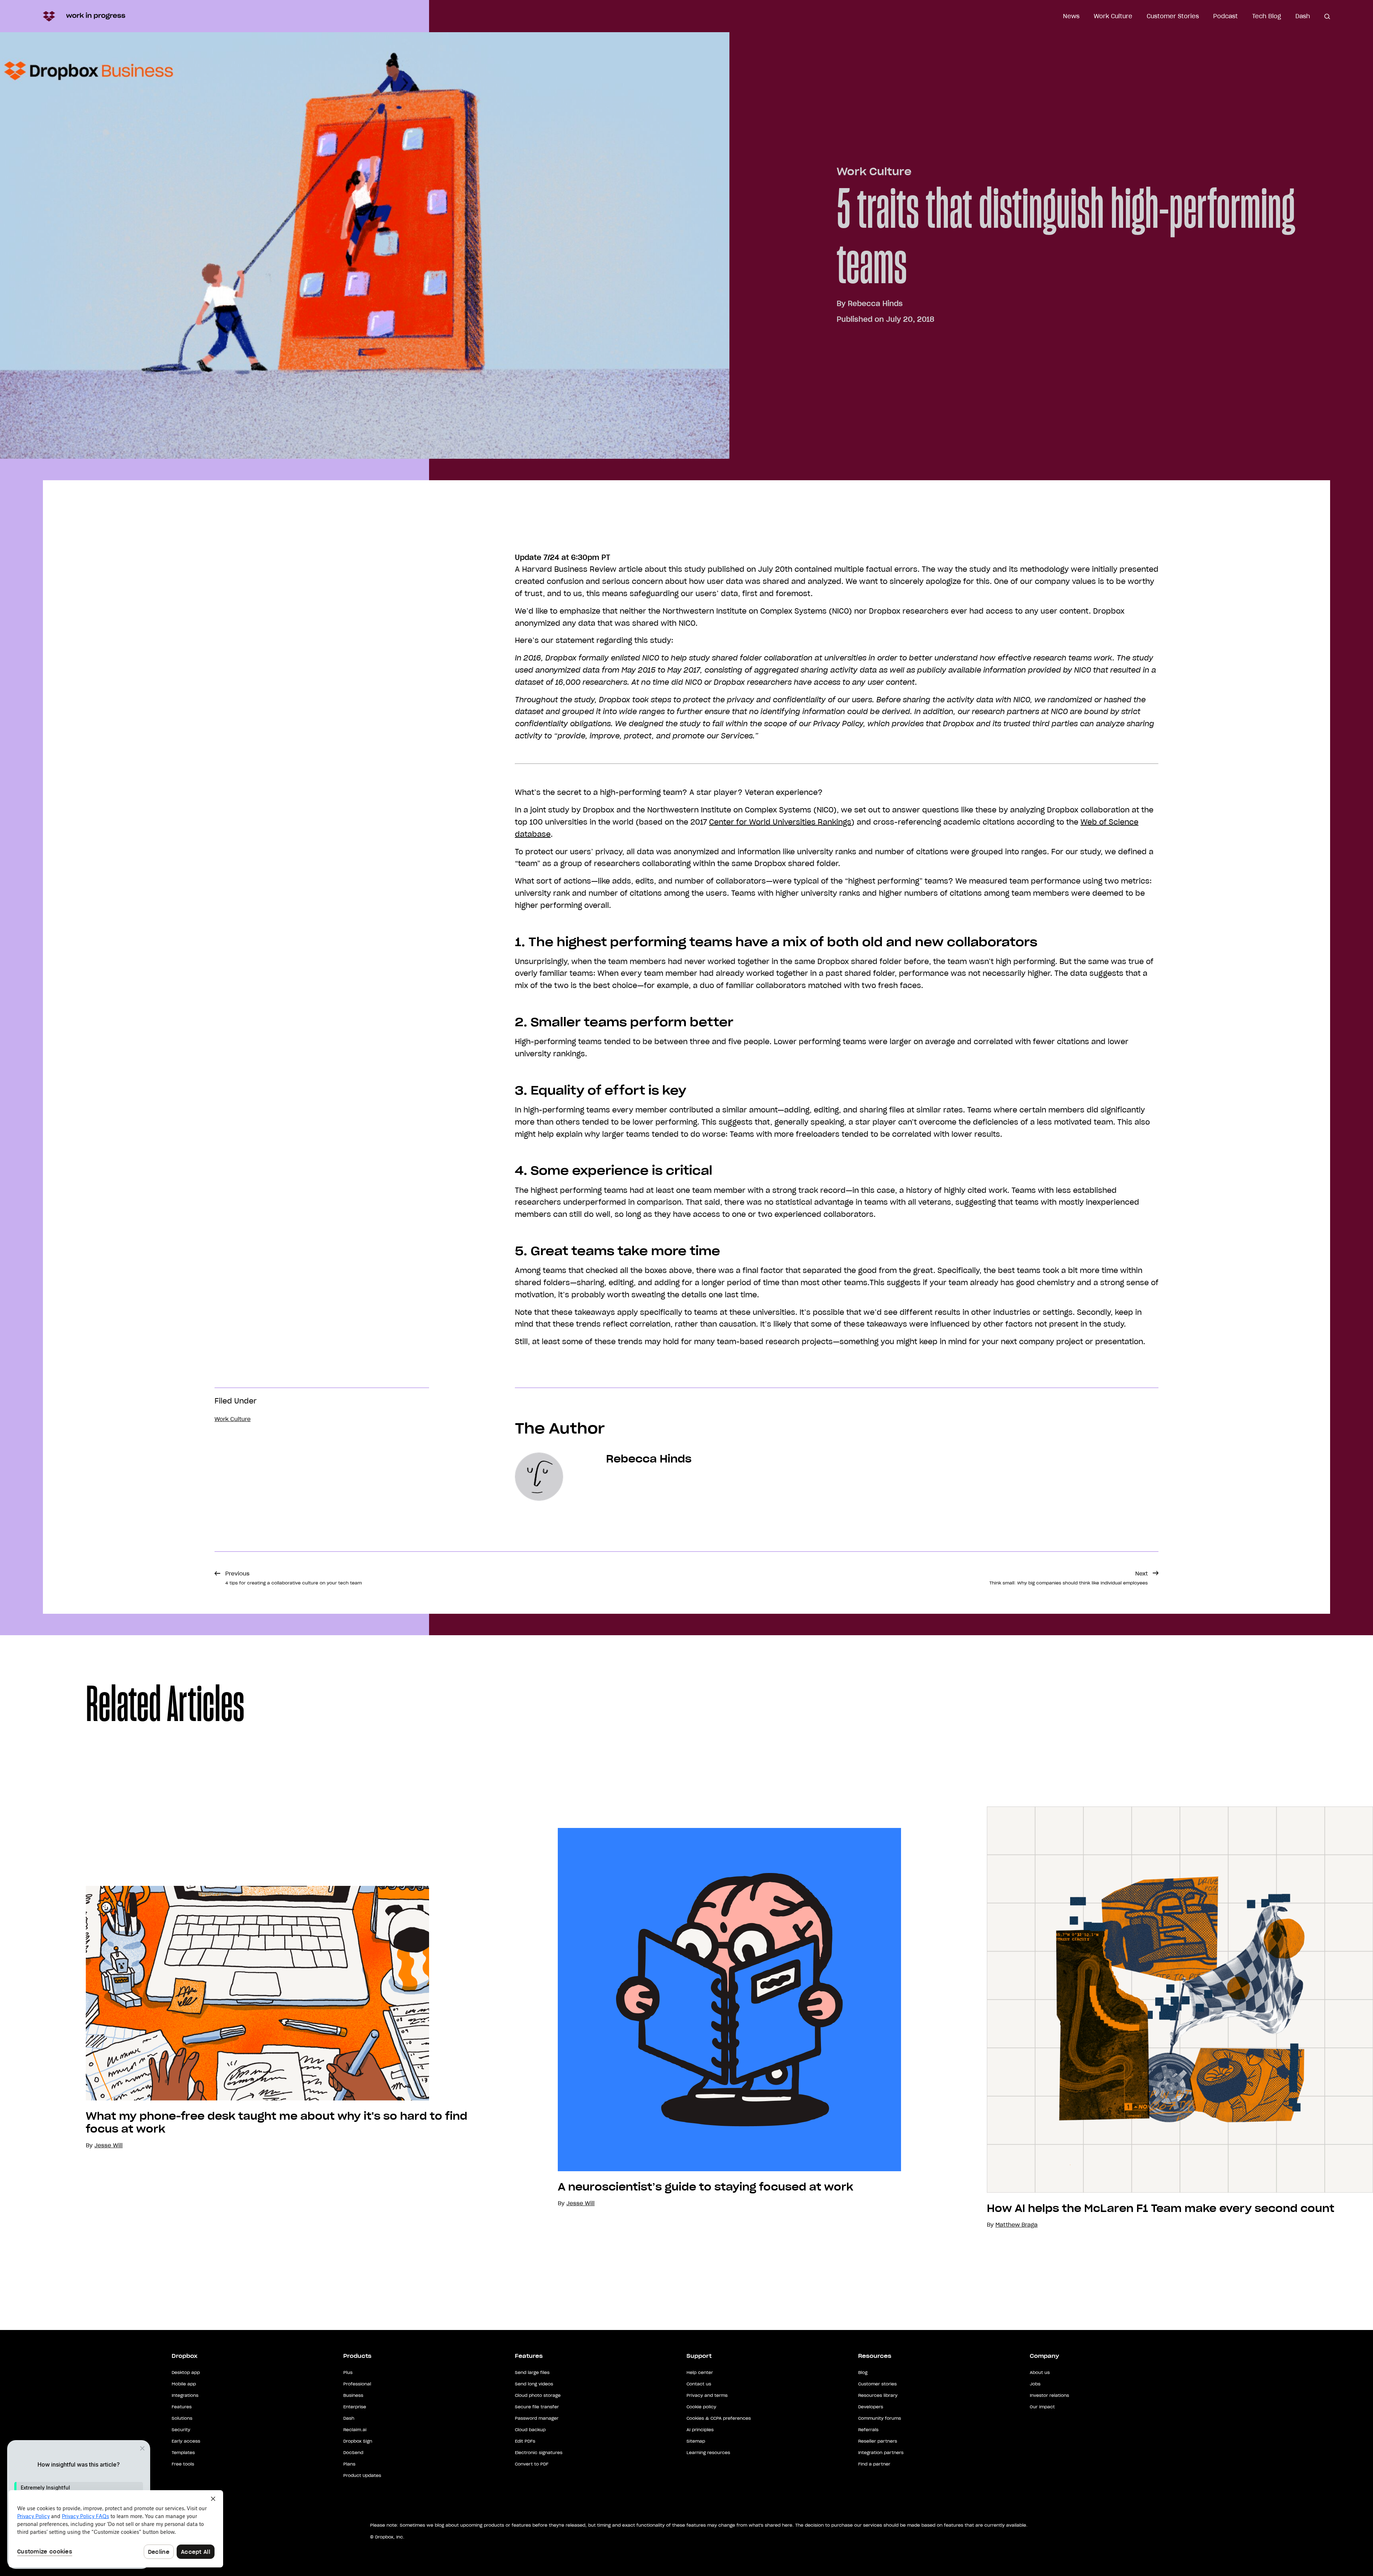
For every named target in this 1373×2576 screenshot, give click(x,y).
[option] (236, 2018)
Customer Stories (1173, 16)
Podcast (1226, 16)
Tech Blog (1267, 16)
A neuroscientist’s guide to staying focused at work (705, 2187)
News (1071, 16)
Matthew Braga (1017, 2225)
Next (1069, 1578)
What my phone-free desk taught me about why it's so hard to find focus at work (277, 2123)
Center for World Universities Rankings (780, 822)
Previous (294, 1578)
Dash (1303, 16)
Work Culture (1113, 16)
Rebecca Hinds (875, 304)
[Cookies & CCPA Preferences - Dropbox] (116, 2529)
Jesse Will (580, 2203)
